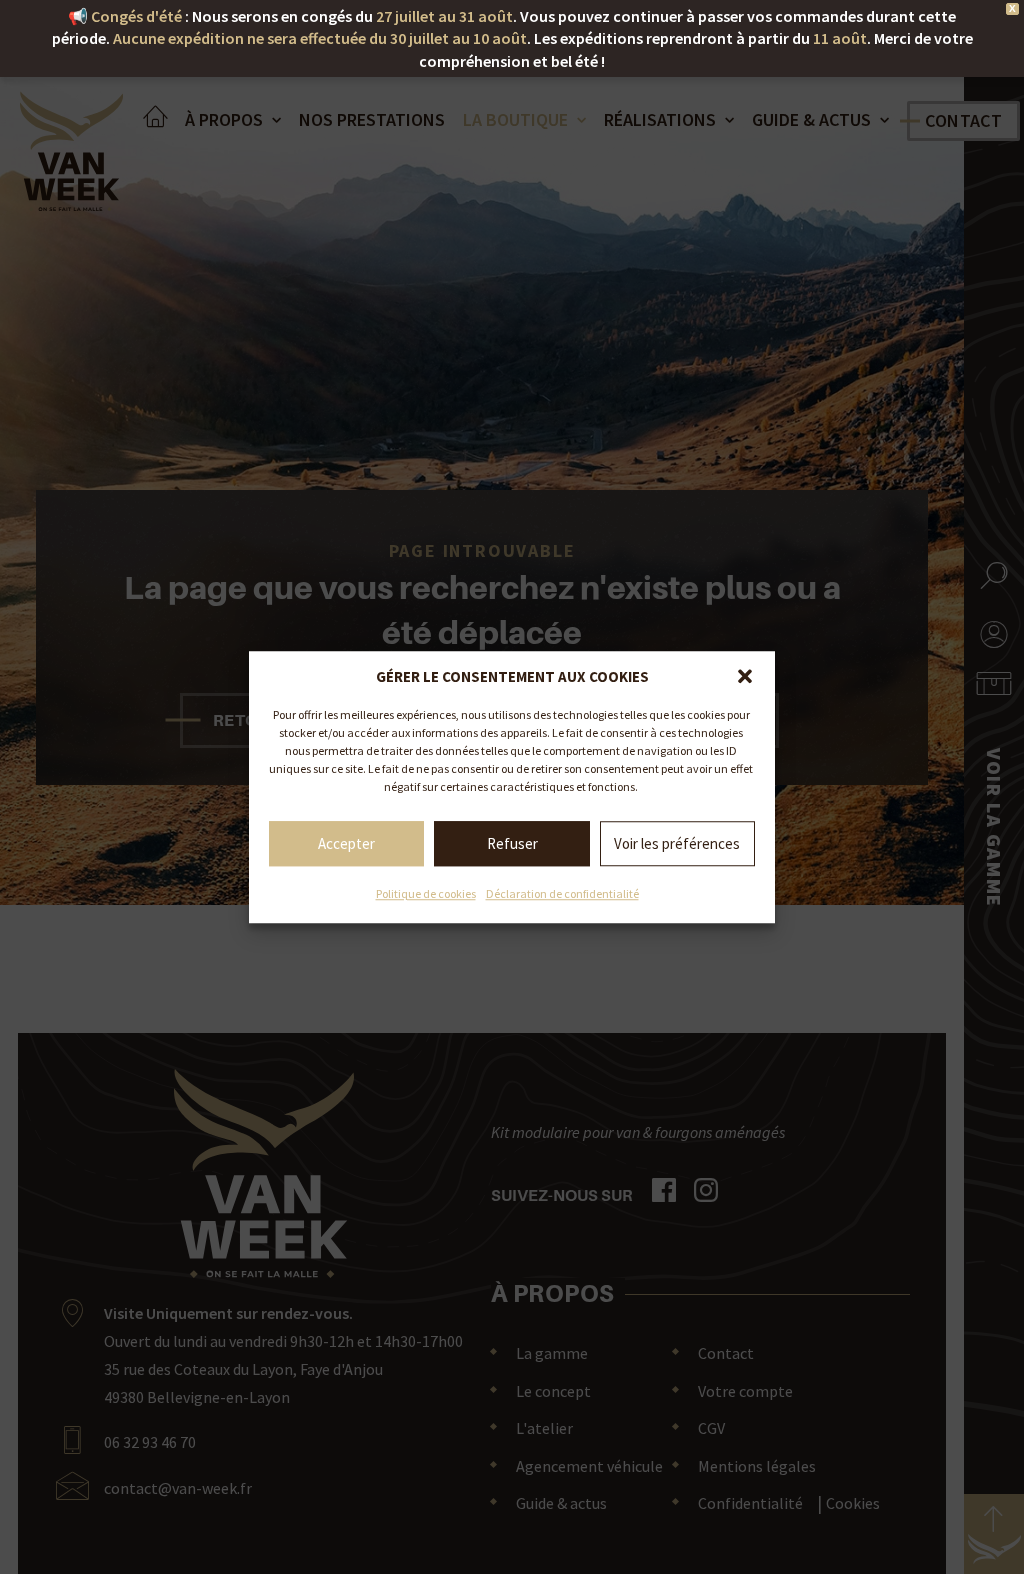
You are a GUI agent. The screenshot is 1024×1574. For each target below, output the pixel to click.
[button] (745, 676)
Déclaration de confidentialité (562, 893)
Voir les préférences (677, 843)
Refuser (512, 843)
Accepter (346, 843)
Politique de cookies (426, 893)
